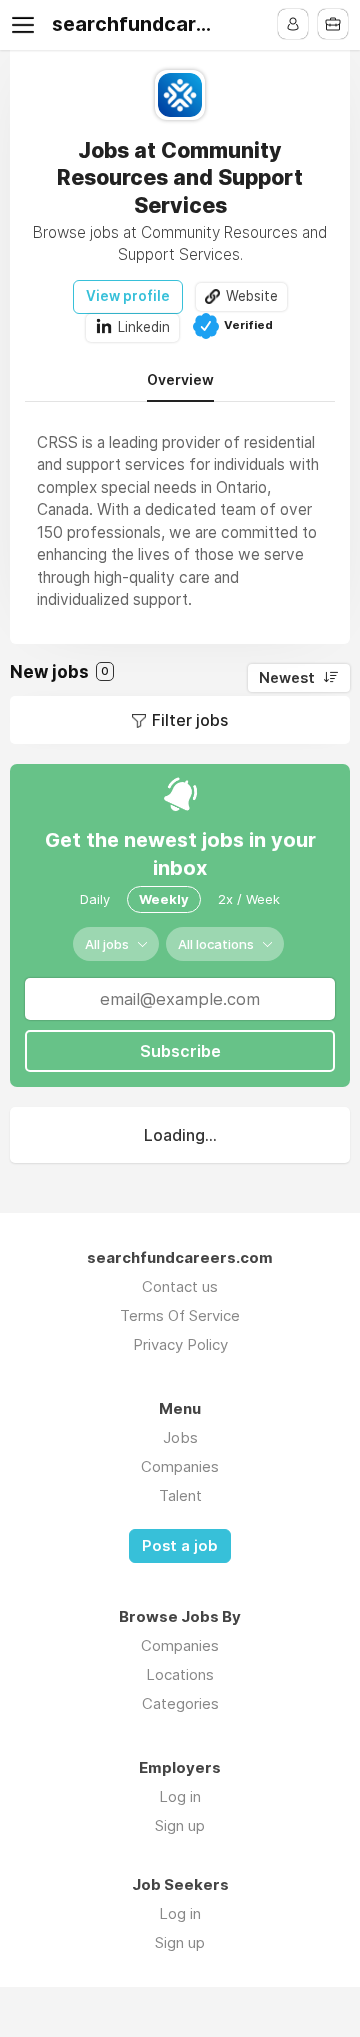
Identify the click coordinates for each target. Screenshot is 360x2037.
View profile (128, 296)
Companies (180, 1466)
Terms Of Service (180, 1315)
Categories (180, 1703)
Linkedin (144, 327)
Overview (180, 380)
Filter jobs (190, 720)
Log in (180, 1796)
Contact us (180, 1286)
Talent (180, 1495)
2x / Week (249, 899)
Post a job (180, 1546)
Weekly (164, 899)
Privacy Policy (180, 1344)
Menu (27, 25)
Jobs (180, 1437)
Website (252, 296)
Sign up (180, 1825)
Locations (180, 1674)
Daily (95, 899)
